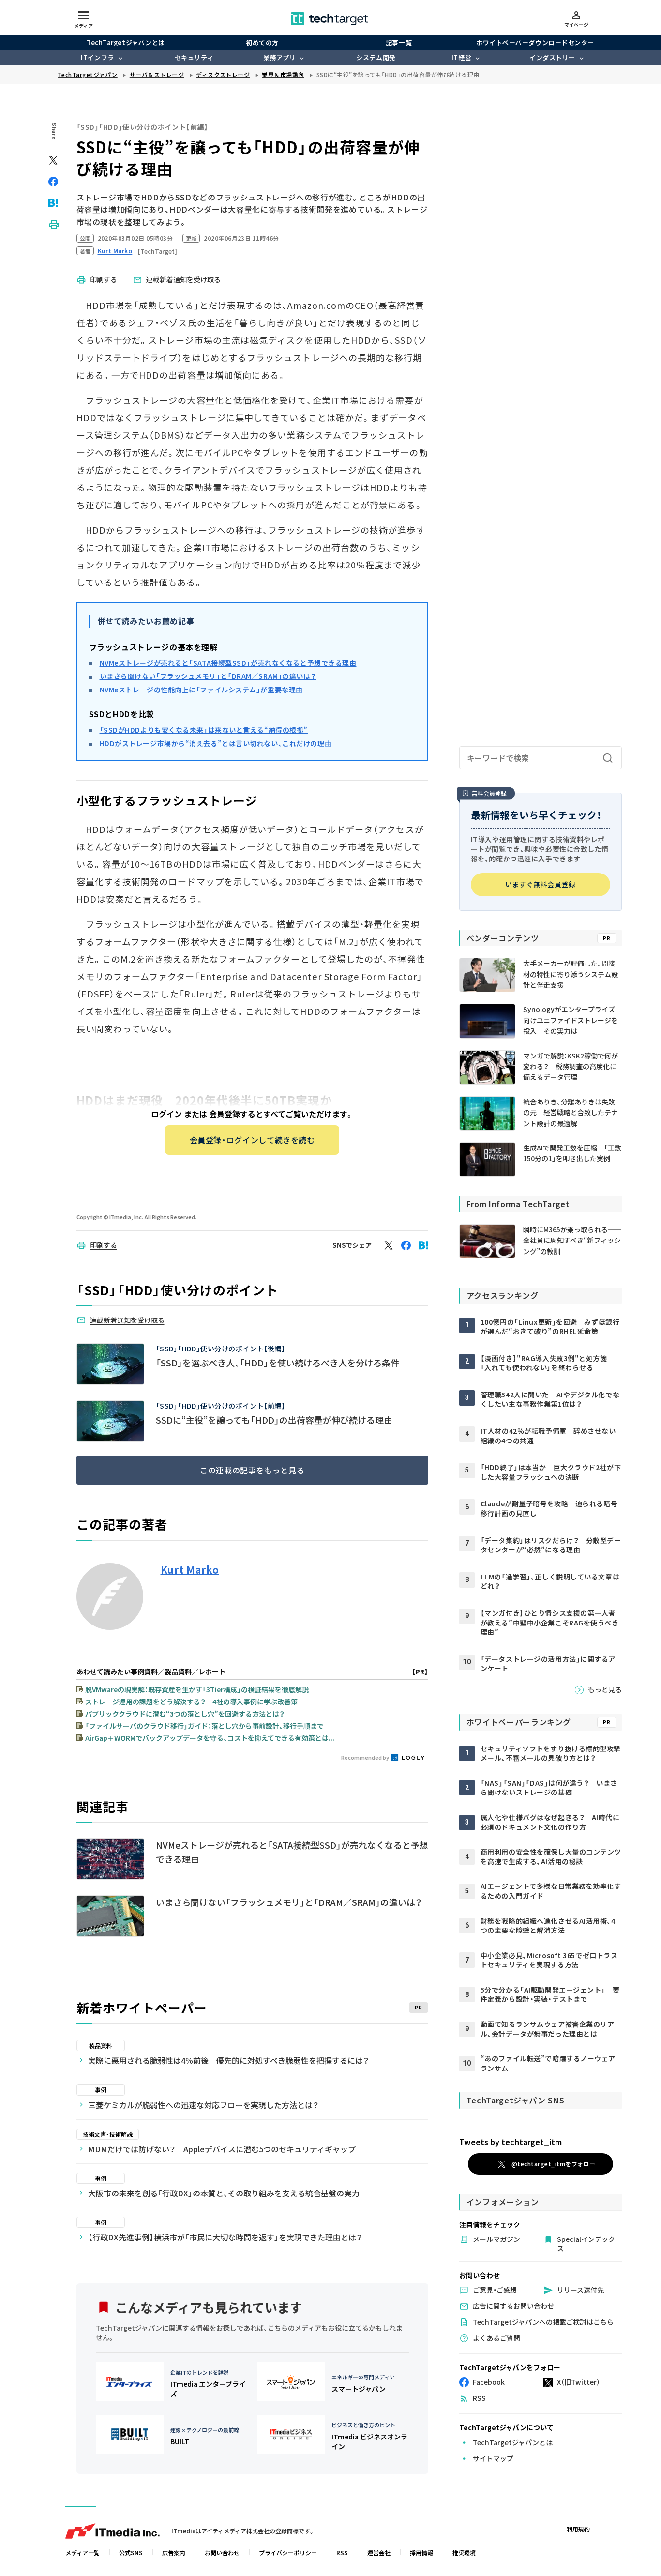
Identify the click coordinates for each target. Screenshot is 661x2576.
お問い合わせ (222, 2553)
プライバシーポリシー (288, 2553)
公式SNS (131, 2553)
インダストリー (552, 57)
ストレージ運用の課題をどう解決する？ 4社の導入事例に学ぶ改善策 (191, 1702)
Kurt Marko (190, 1570)
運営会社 (379, 2553)
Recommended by (366, 1757)
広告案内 (174, 2553)
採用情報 (421, 2553)
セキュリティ (194, 57)
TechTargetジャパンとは (126, 42)
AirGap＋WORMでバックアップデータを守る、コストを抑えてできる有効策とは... (210, 1738)
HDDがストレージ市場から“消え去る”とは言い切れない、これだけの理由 (216, 743)
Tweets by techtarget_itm (511, 2142)
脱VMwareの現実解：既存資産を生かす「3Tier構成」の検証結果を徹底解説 (197, 1689)
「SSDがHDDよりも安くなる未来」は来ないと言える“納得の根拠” (204, 730)
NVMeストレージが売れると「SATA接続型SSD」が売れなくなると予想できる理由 (228, 663)
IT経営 (461, 57)
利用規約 (578, 2529)
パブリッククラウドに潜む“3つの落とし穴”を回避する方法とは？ (185, 1714)
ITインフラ (97, 57)
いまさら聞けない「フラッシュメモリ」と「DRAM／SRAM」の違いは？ (208, 676)
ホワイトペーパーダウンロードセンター (535, 42)
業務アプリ (280, 57)
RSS (342, 2553)
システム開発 (376, 57)
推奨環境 (464, 2553)
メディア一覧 (83, 2553)
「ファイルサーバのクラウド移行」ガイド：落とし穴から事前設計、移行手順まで (204, 1726)
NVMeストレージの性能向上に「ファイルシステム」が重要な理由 (201, 690)
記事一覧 (399, 42)
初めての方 (262, 42)
